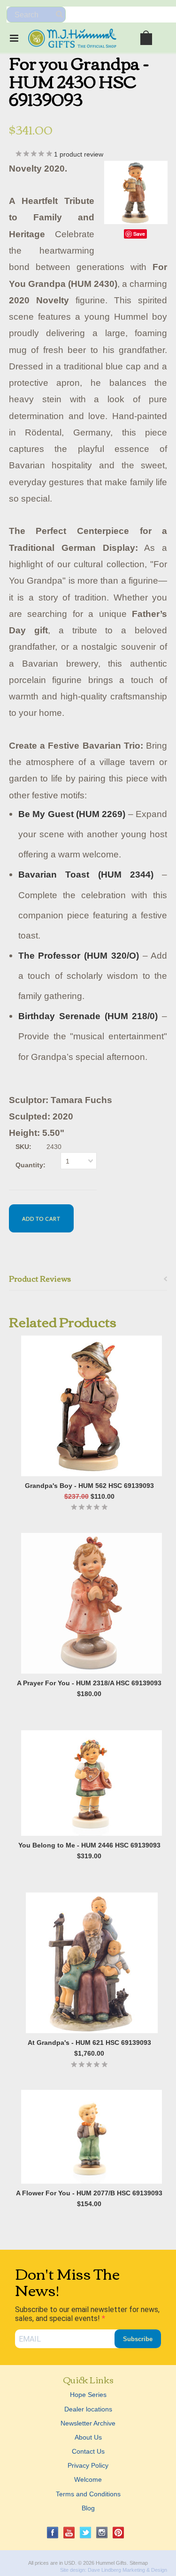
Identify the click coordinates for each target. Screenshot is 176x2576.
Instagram (102, 2533)
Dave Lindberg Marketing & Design (127, 2570)
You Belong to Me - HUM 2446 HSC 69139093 (89, 1845)
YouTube (69, 2533)
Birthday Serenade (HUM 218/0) (88, 1016)
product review (79, 154)
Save (139, 234)
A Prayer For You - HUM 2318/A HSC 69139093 (89, 1683)
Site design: (73, 2570)
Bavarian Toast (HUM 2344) (86, 875)
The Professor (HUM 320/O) (79, 956)
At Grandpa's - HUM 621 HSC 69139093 (89, 2043)
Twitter (86, 2533)
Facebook (53, 2533)
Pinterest (119, 2533)
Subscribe (138, 2339)
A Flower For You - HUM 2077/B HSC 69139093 (89, 2193)
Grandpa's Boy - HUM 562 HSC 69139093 (89, 1486)
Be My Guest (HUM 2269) (72, 814)
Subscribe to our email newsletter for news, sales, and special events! (87, 2314)
